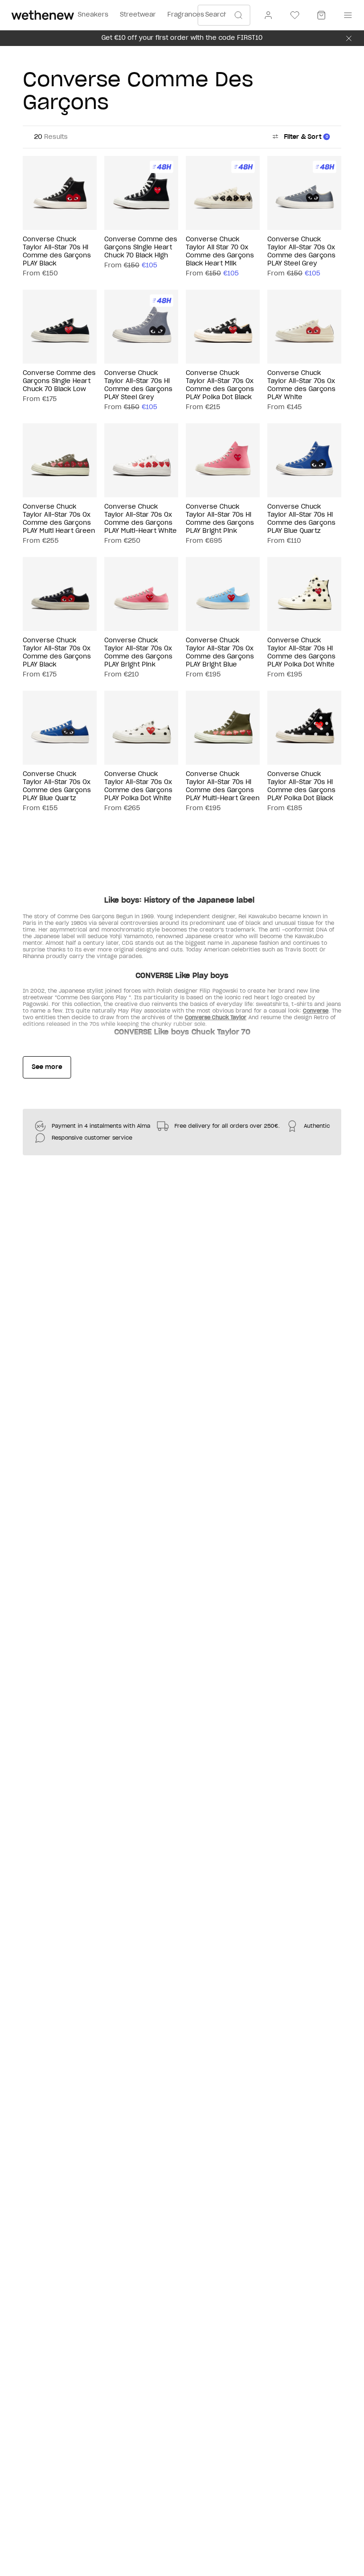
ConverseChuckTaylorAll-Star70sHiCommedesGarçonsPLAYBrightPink (220, 519)
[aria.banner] (349, 38)
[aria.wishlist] (295, 15)
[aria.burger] (346, 15)
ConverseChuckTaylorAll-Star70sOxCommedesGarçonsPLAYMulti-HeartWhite (141, 519)
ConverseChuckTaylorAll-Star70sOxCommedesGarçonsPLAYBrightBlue (220, 653)
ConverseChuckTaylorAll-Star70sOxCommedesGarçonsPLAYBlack (57, 653)
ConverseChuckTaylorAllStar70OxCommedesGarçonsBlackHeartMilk (220, 252)
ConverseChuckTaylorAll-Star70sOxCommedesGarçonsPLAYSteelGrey (301, 252)
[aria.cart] (321, 15)
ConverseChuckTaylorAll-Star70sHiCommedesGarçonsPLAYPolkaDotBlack (301, 786)
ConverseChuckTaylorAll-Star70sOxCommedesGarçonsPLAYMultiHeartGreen (59, 519)
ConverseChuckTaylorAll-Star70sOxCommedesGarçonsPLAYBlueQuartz (57, 786)
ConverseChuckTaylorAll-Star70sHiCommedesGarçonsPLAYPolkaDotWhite (301, 653)
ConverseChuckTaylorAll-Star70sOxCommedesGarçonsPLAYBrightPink (138, 653)
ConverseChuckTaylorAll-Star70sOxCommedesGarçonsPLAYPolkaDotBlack (220, 385)
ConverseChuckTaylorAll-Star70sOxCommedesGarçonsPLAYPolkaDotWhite (138, 786)
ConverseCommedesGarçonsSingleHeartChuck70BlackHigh (141, 248)
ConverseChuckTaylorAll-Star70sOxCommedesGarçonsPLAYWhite (301, 385)
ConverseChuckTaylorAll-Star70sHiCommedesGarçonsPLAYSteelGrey (138, 385)
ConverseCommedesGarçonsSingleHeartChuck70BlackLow (59, 381)
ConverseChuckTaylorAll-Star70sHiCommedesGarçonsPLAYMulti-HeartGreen (223, 786)
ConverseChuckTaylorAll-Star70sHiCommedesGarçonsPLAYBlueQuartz (301, 519)
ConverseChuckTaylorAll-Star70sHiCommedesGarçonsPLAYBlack (57, 252)
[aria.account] (268, 15)
